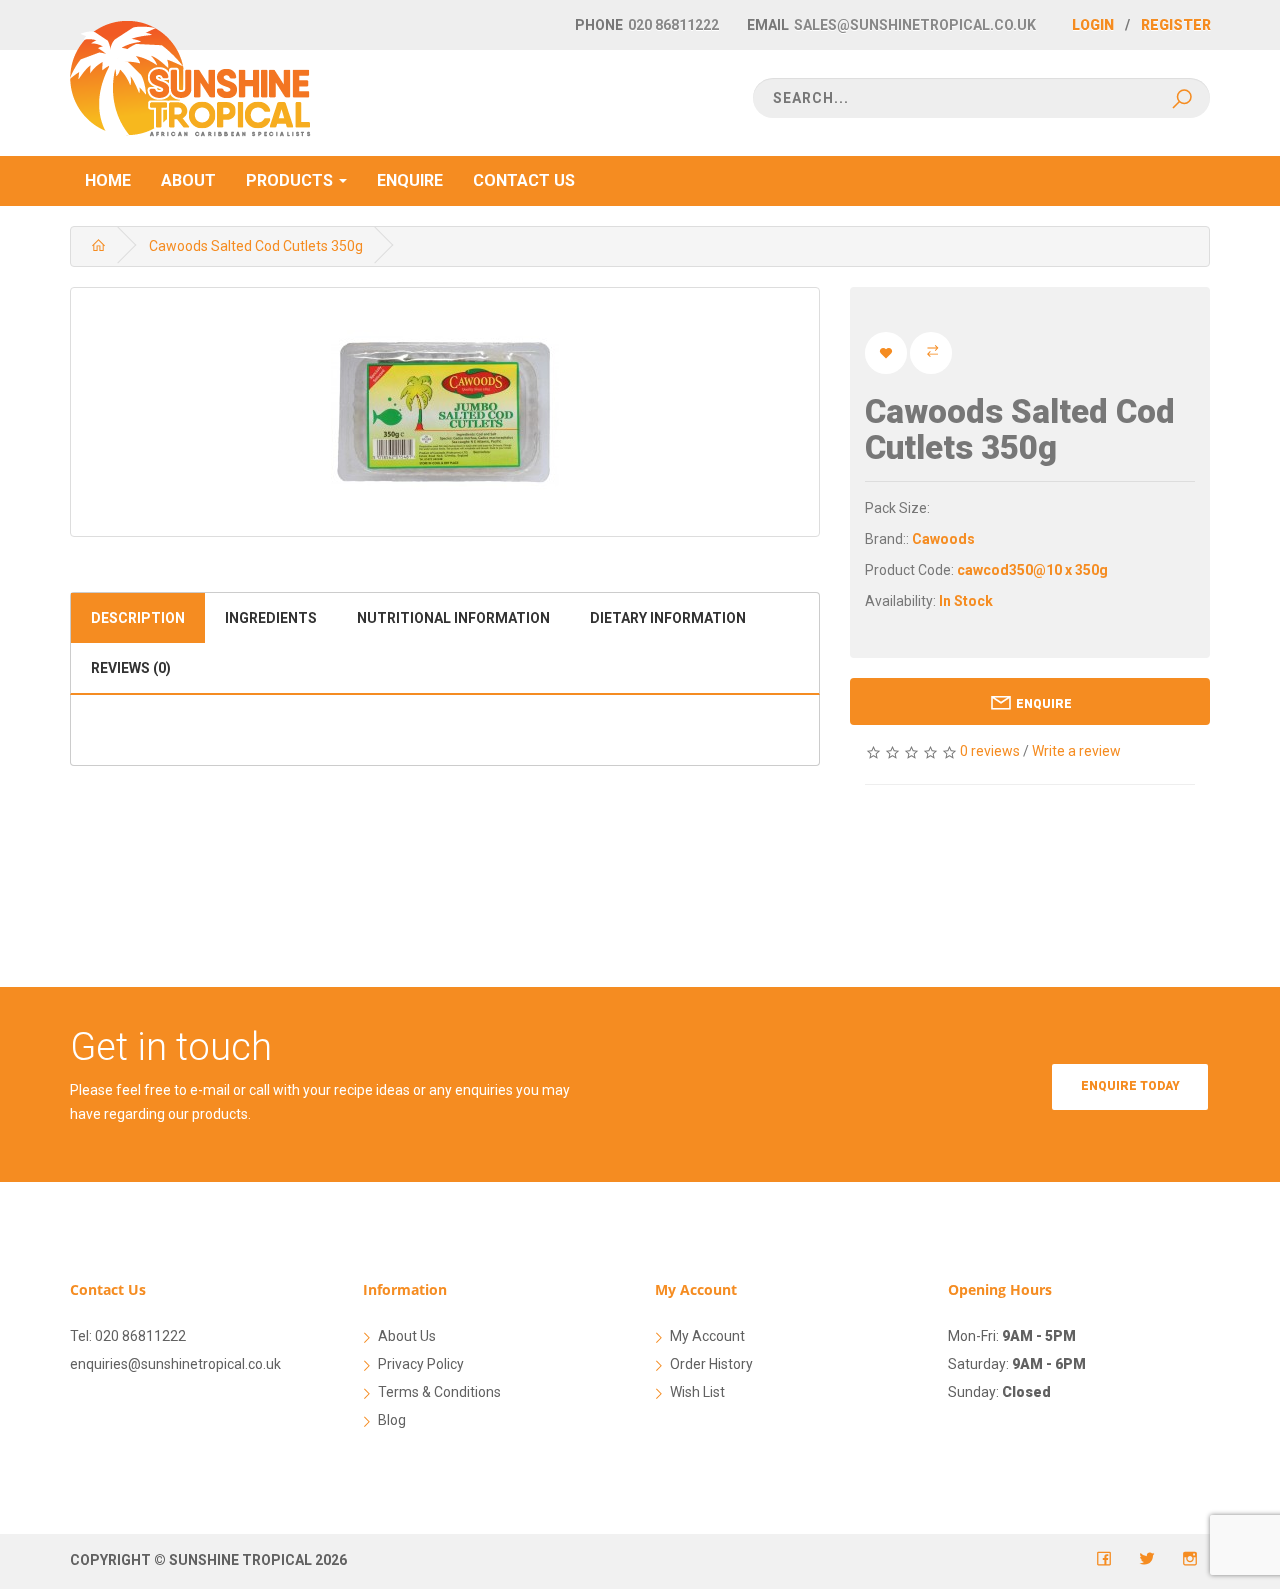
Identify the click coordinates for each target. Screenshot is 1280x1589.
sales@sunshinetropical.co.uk (915, 25)
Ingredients (271, 618)
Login (1093, 25)
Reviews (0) (131, 668)
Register (1176, 25)
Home (108, 180)
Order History (711, 1364)
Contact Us (524, 180)
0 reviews (990, 751)
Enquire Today (1130, 1086)
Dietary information (668, 618)
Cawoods (943, 539)
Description (138, 618)
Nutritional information (453, 618)
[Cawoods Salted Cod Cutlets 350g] (445, 412)
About (188, 180)
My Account (707, 1336)
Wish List (697, 1392)
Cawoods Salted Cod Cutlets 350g (256, 246)
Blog (392, 1420)
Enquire (410, 180)
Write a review (1076, 751)
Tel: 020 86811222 (128, 1336)
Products (291, 180)
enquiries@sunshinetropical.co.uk (175, 1364)
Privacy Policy (421, 1364)
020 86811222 (673, 25)
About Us (407, 1336)
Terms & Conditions (439, 1392)
